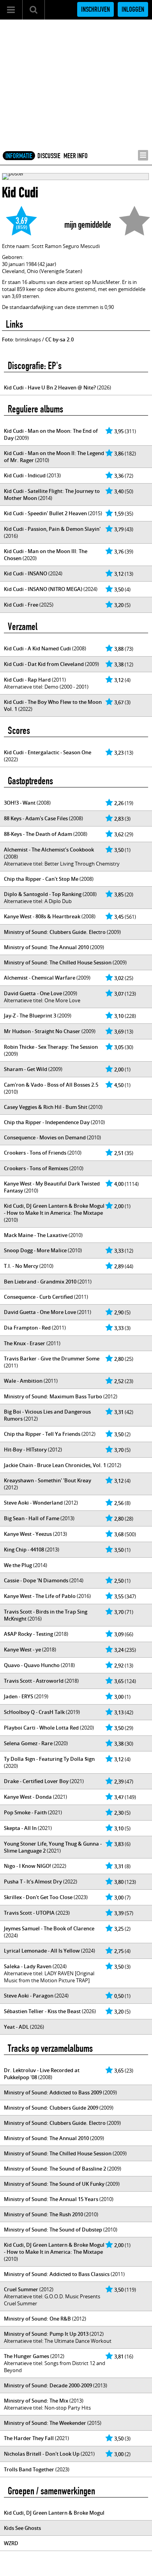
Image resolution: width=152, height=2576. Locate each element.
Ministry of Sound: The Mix (36, 2401)
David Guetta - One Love (33, 993)
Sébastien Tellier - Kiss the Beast (42, 2011)
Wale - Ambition (23, 1381)
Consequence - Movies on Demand (45, 1137)
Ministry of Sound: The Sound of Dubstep (53, 2230)
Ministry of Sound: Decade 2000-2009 (48, 2385)
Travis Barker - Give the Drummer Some (52, 1359)
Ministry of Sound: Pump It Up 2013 (46, 2334)
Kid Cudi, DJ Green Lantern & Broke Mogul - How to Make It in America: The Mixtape (54, 1209)
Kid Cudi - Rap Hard (27, 680)
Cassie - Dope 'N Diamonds (36, 1580)
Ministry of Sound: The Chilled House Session (58, 962)
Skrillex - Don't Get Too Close (38, 1897)
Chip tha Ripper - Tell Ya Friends (42, 1434)
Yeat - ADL (16, 2027)
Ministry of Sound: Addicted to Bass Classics (57, 2274)
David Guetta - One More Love (40, 1312)
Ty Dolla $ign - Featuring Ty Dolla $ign (49, 1759)
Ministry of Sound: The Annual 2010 (46, 947)
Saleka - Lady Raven (28, 1966)
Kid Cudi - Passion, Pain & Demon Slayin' (52, 529)
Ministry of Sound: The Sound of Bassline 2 (55, 2169)
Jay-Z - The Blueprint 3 (30, 1016)
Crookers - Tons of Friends (35, 1153)
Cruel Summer (21, 2289)
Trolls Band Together (29, 2469)
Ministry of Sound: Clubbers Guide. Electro (55, 932)
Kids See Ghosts (22, 2528)
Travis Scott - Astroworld (34, 1681)
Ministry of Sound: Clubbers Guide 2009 (51, 2108)
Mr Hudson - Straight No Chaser (42, 1031)
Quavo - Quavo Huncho (32, 1665)
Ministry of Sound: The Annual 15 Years (51, 2199)
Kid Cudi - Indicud (25, 475)
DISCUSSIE (49, 156)
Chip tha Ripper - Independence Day (47, 1122)
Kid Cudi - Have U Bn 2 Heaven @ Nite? (50, 387)
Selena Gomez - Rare (28, 1743)
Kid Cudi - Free (21, 605)
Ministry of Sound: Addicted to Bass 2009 (53, 2092)
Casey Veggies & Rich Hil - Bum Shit (46, 1107)
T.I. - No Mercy (21, 1266)
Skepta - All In (20, 1828)
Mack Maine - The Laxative (36, 1235)
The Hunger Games (27, 2356)
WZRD (11, 2543)
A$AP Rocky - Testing (28, 1634)
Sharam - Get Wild (26, 1069)
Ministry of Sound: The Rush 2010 (43, 2214)
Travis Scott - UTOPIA (29, 1913)
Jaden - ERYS (19, 1696)
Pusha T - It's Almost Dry (33, 1882)
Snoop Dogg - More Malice (35, 1250)
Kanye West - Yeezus (28, 1534)
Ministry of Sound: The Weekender (45, 2423)
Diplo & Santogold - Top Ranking (43, 894)
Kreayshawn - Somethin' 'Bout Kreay (48, 1480)
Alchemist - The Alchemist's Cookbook (49, 850)
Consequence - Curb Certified (38, 1297)
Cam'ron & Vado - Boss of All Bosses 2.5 (51, 1085)
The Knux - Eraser (25, 1343)
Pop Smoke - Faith (25, 1812)
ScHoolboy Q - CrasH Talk (34, 1712)
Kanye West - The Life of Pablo (40, 1596)
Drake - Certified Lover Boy (36, 1781)
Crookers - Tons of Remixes (36, 1168)
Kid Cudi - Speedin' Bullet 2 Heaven (45, 513)
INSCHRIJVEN (95, 9)
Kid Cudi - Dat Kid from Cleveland (44, 664)
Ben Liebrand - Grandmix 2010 (40, 1282)
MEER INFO (76, 156)
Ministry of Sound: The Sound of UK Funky (54, 2184)
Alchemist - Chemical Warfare (40, 978)
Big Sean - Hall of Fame (32, 1518)
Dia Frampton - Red (27, 1328)
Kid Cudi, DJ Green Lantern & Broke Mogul (54, 2513)
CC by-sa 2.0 (59, 339)
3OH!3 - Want (20, 803)
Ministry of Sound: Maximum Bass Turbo (53, 1396)
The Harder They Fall (29, 2438)
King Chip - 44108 (24, 1550)
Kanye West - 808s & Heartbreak (42, 916)
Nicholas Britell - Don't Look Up (42, 2454)
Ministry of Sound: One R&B (37, 2319)
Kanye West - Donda (28, 1797)
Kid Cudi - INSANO (26, 573)
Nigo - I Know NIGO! (27, 1866)
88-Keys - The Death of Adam (38, 834)
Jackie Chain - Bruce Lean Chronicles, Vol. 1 (55, 1465)
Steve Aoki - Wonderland (33, 1503)
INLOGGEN (133, 9)
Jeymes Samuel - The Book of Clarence (49, 1928)
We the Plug (18, 1565)
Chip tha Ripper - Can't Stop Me (41, 879)
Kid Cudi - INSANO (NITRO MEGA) (43, 589)
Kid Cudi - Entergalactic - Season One (48, 752)
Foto (7, 339)
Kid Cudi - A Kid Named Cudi (37, 648)
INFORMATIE (19, 156)
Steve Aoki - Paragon (29, 1996)
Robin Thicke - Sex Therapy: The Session (51, 1047)
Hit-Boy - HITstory (25, 1450)
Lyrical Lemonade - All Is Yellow (42, 1951)
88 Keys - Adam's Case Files (36, 818)
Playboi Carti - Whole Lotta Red (41, 1728)
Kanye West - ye (22, 1649)
